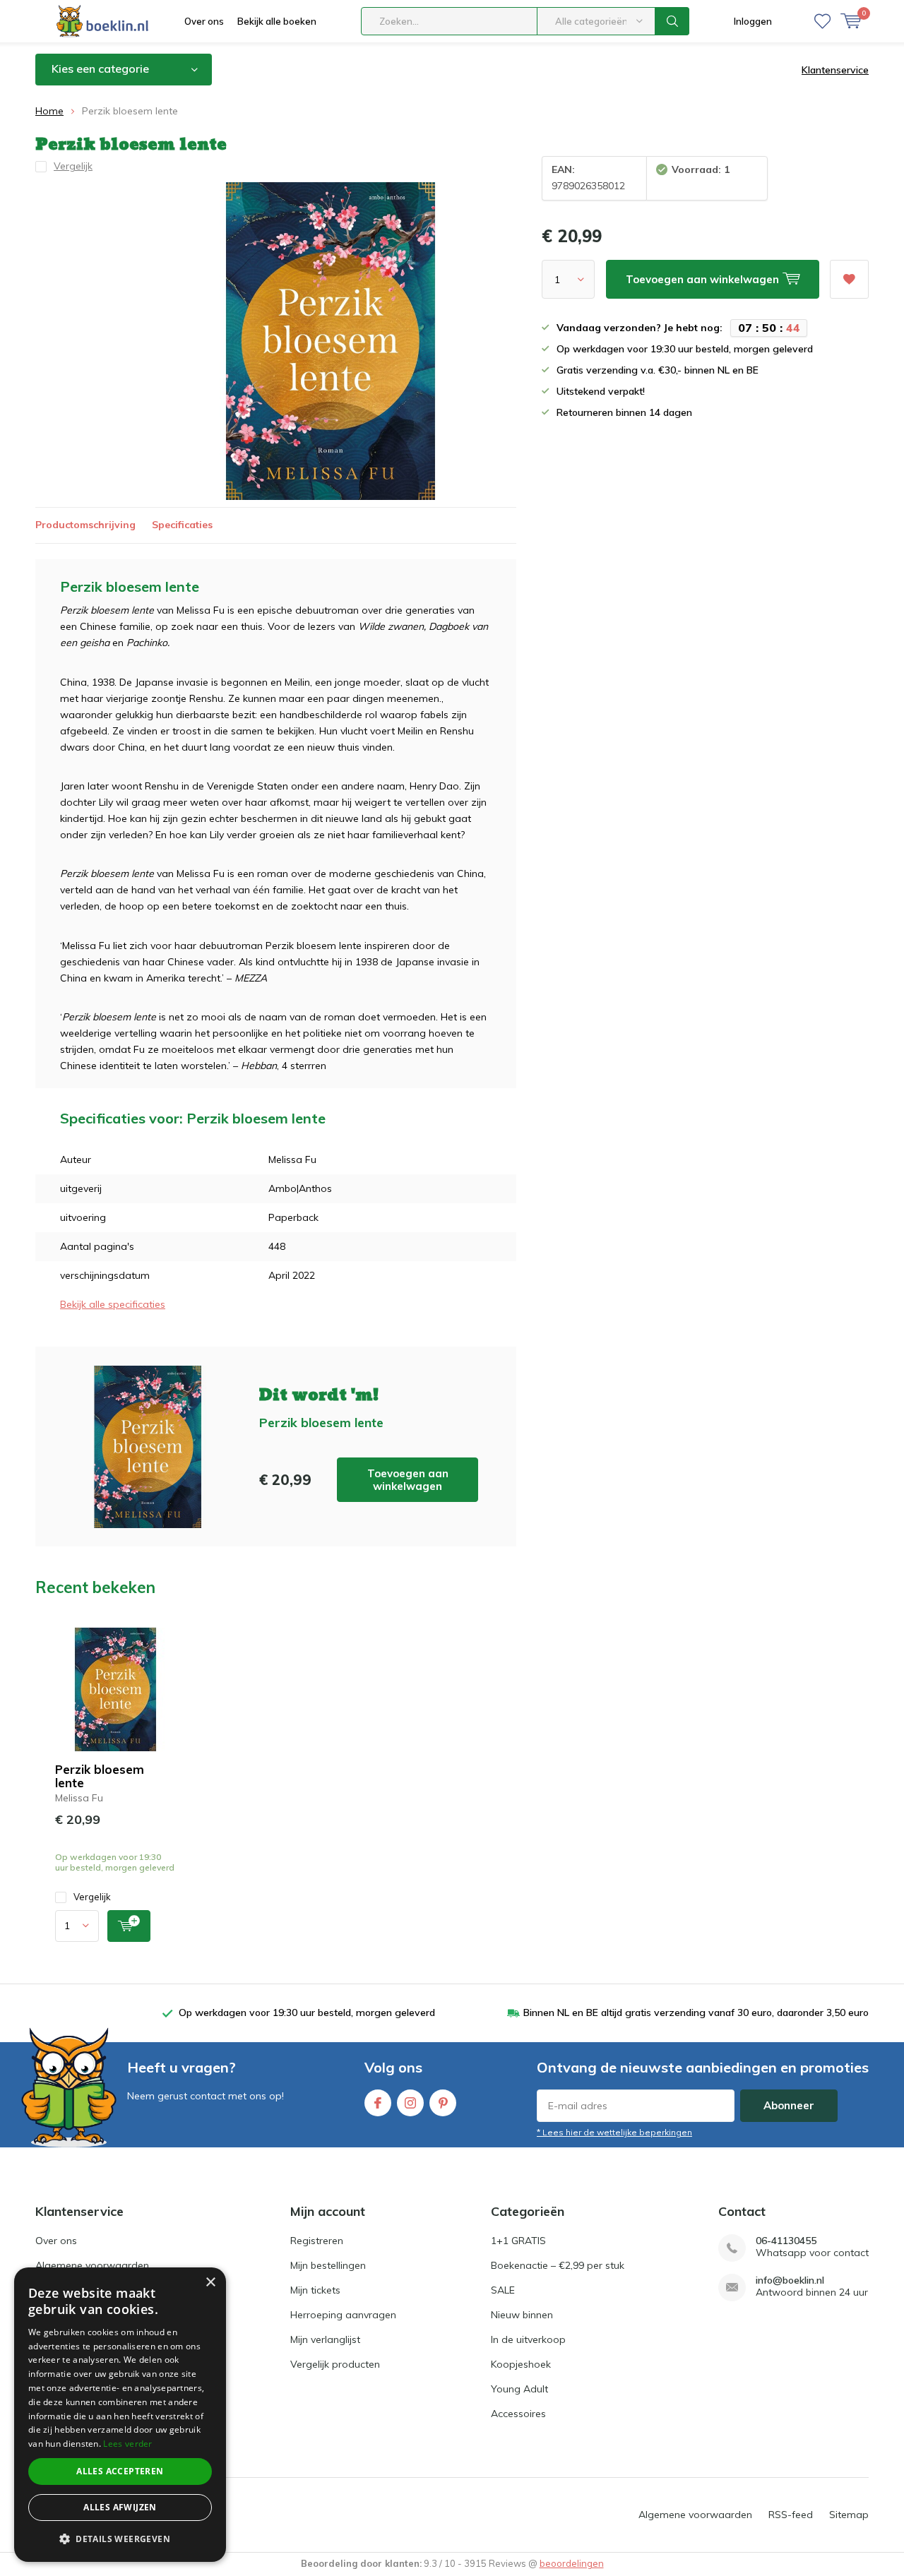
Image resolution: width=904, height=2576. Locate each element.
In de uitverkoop (528, 2339)
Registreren (317, 2241)
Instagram (410, 2103)
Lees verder (127, 2444)
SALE (503, 2290)
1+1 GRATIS (518, 2241)
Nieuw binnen (522, 2315)
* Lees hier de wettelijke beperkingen (614, 2132)
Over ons (204, 21)
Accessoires (518, 2414)
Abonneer (789, 2105)
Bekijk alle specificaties (113, 1304)
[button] (120, 2539)
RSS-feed (791, 2515)
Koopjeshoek (521, 2364)
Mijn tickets (315, 2290)
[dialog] (120, 2415)
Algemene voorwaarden (92, 2265)
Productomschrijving (85, 525)
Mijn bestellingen (328, 2265)
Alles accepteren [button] (120, 2471)
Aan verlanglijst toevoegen (849, 279)
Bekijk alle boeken (277, 21)
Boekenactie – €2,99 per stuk (558, 2265)
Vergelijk (92, 1897)
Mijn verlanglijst (325, 2339)
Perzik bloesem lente (100, 1776)
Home (49, 111)
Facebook (378, 2103)
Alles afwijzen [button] (120, 2507)
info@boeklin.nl (790, 2280)
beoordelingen (572, 2563)
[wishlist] (822, 21)
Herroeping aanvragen (343, 2315)
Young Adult (519, 2389)
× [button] (210, 2283)
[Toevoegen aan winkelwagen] (129, 1926)
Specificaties (182, 525)
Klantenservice (835, 70)
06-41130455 (786, 2241)
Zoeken (672, 21)
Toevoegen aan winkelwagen (408, 1480)
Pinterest (443, 2103)
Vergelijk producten (335, 2364)
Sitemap (849, 2515)
